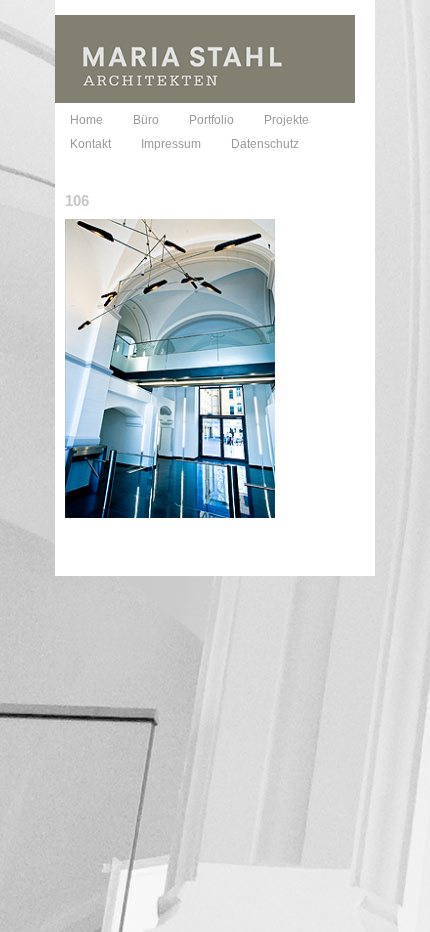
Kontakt (90, 144)
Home (86, 120)
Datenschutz (265, 144)
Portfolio (211, 120)
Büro (146, 120)
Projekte (286, 120)
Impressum (171, 144)
